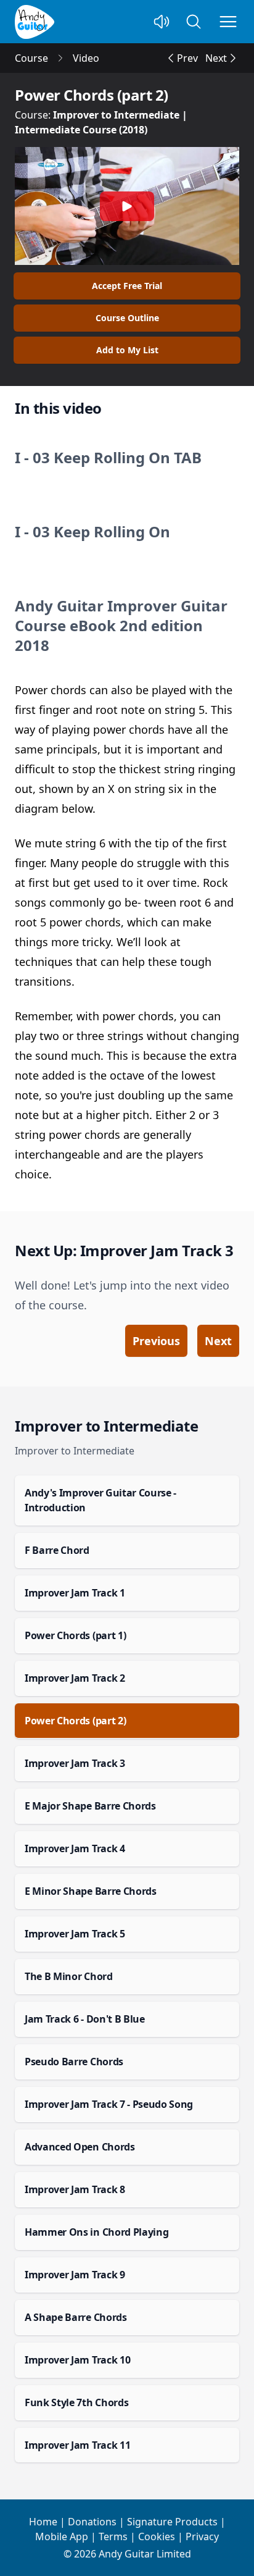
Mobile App (62, 2536)
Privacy (202, 2536)
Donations (92, 2522)
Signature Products (172, 2522)
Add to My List (127, 350)
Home (43, 2522)
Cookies (157, 2536)
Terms (113, 2536)
